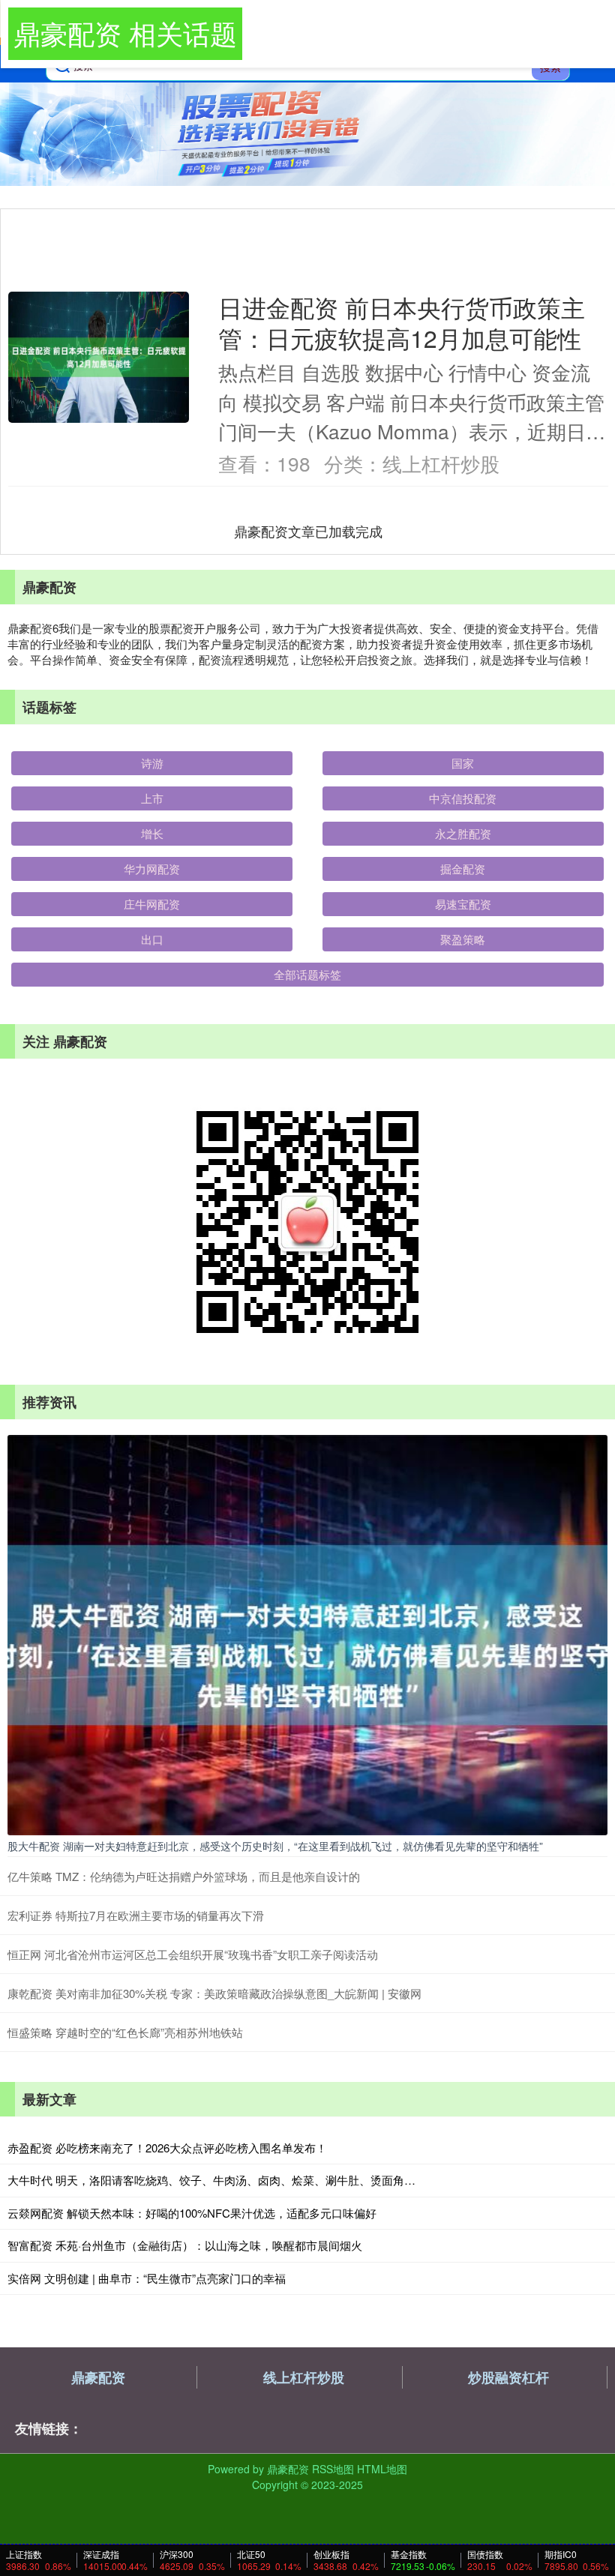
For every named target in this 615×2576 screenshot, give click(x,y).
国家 (463, 763)
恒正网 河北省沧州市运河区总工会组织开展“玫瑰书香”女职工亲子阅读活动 (193, 1954)
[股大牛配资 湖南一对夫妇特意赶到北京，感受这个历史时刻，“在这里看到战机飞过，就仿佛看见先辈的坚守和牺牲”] (307, 1634)
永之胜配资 (463, 833)
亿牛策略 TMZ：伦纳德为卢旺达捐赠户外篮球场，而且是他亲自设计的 (184, 1876)
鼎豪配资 (98, 2377)
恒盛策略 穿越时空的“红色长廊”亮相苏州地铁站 (125, 2032)
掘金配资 (463, 869)
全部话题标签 (307, 974)
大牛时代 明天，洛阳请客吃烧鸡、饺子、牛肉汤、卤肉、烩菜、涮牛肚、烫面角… (211, 2180)
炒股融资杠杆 (508, 2377)
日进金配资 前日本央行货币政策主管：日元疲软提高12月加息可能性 (402, 322)
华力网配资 (152, 869)
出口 (152, 939)
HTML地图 (382, 2469)
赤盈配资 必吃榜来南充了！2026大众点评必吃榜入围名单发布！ (167, 2148)
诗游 (152, 763)
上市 (152, 798)
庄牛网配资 (152, 904)
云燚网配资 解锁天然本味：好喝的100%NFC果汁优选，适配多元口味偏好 (192, 2213)
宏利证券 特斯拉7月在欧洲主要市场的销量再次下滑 (136, 1915)
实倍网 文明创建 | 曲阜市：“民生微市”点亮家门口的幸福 (147, 2278)
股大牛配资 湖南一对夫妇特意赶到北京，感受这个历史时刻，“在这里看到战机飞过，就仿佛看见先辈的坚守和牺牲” (275, 1846)
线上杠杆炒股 (304, 2377)
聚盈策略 (463, 939)
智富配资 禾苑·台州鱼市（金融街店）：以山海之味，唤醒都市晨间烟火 (185, 2245)
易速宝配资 (463, 904)
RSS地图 (333, 2469)
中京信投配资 (463, 798)
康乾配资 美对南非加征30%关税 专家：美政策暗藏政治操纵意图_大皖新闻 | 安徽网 (214, 1993)
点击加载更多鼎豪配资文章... (309, 531)
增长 (152, 833)
